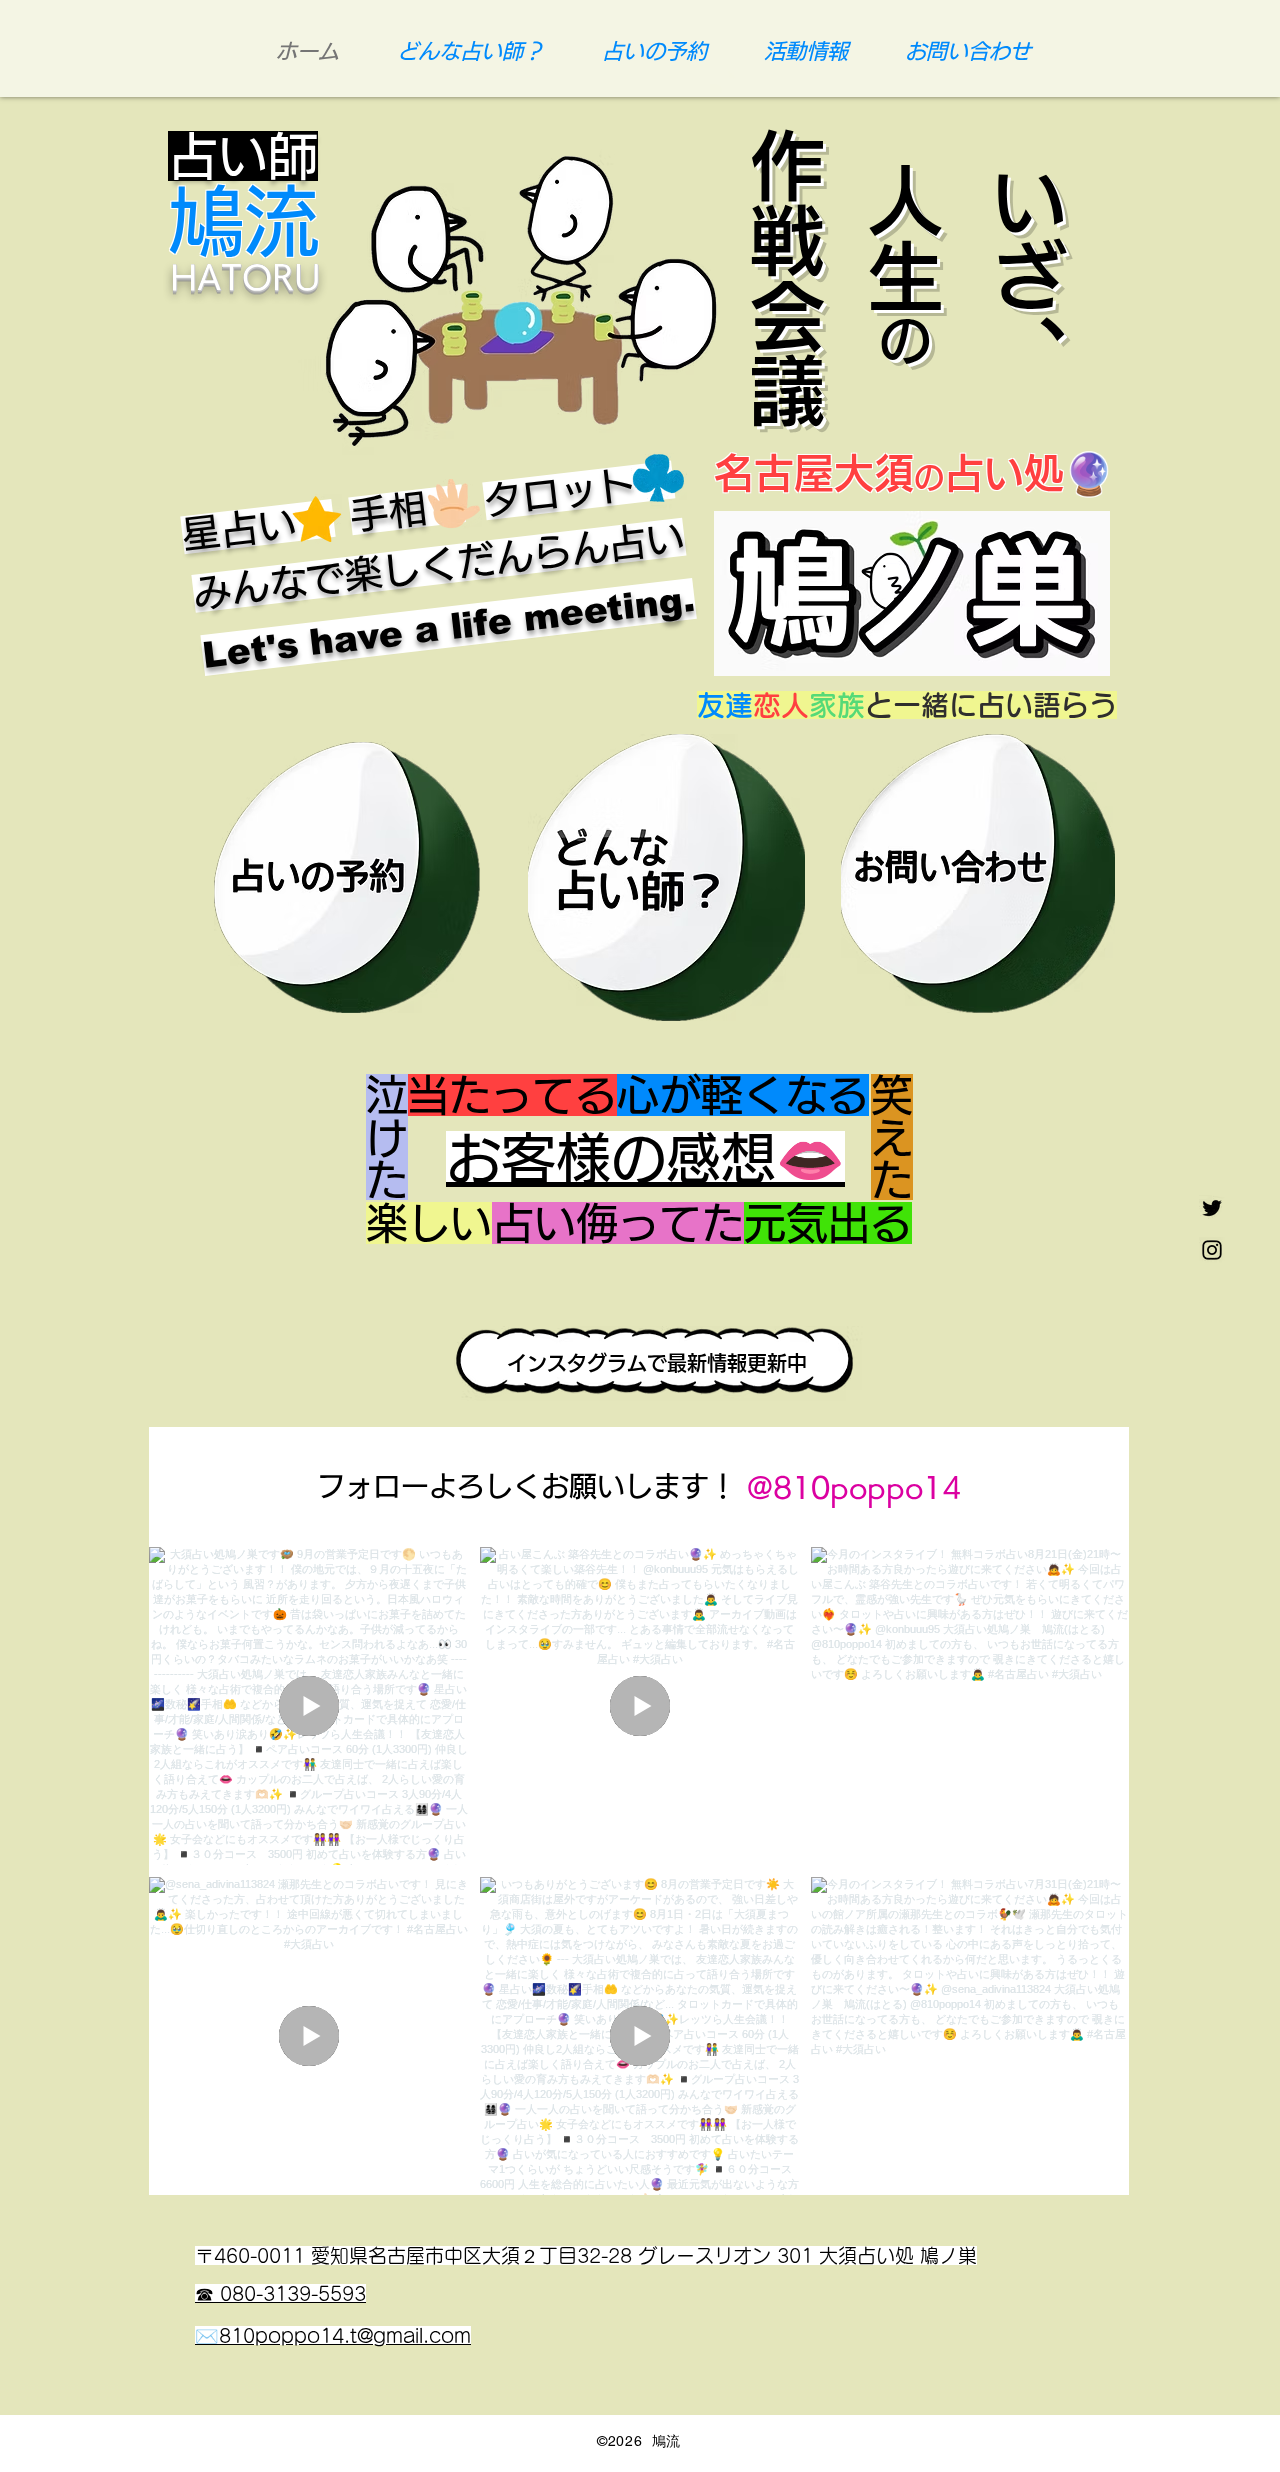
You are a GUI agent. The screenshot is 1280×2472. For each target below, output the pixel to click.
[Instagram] (1212, 1250)
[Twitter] (1212, 1208)
